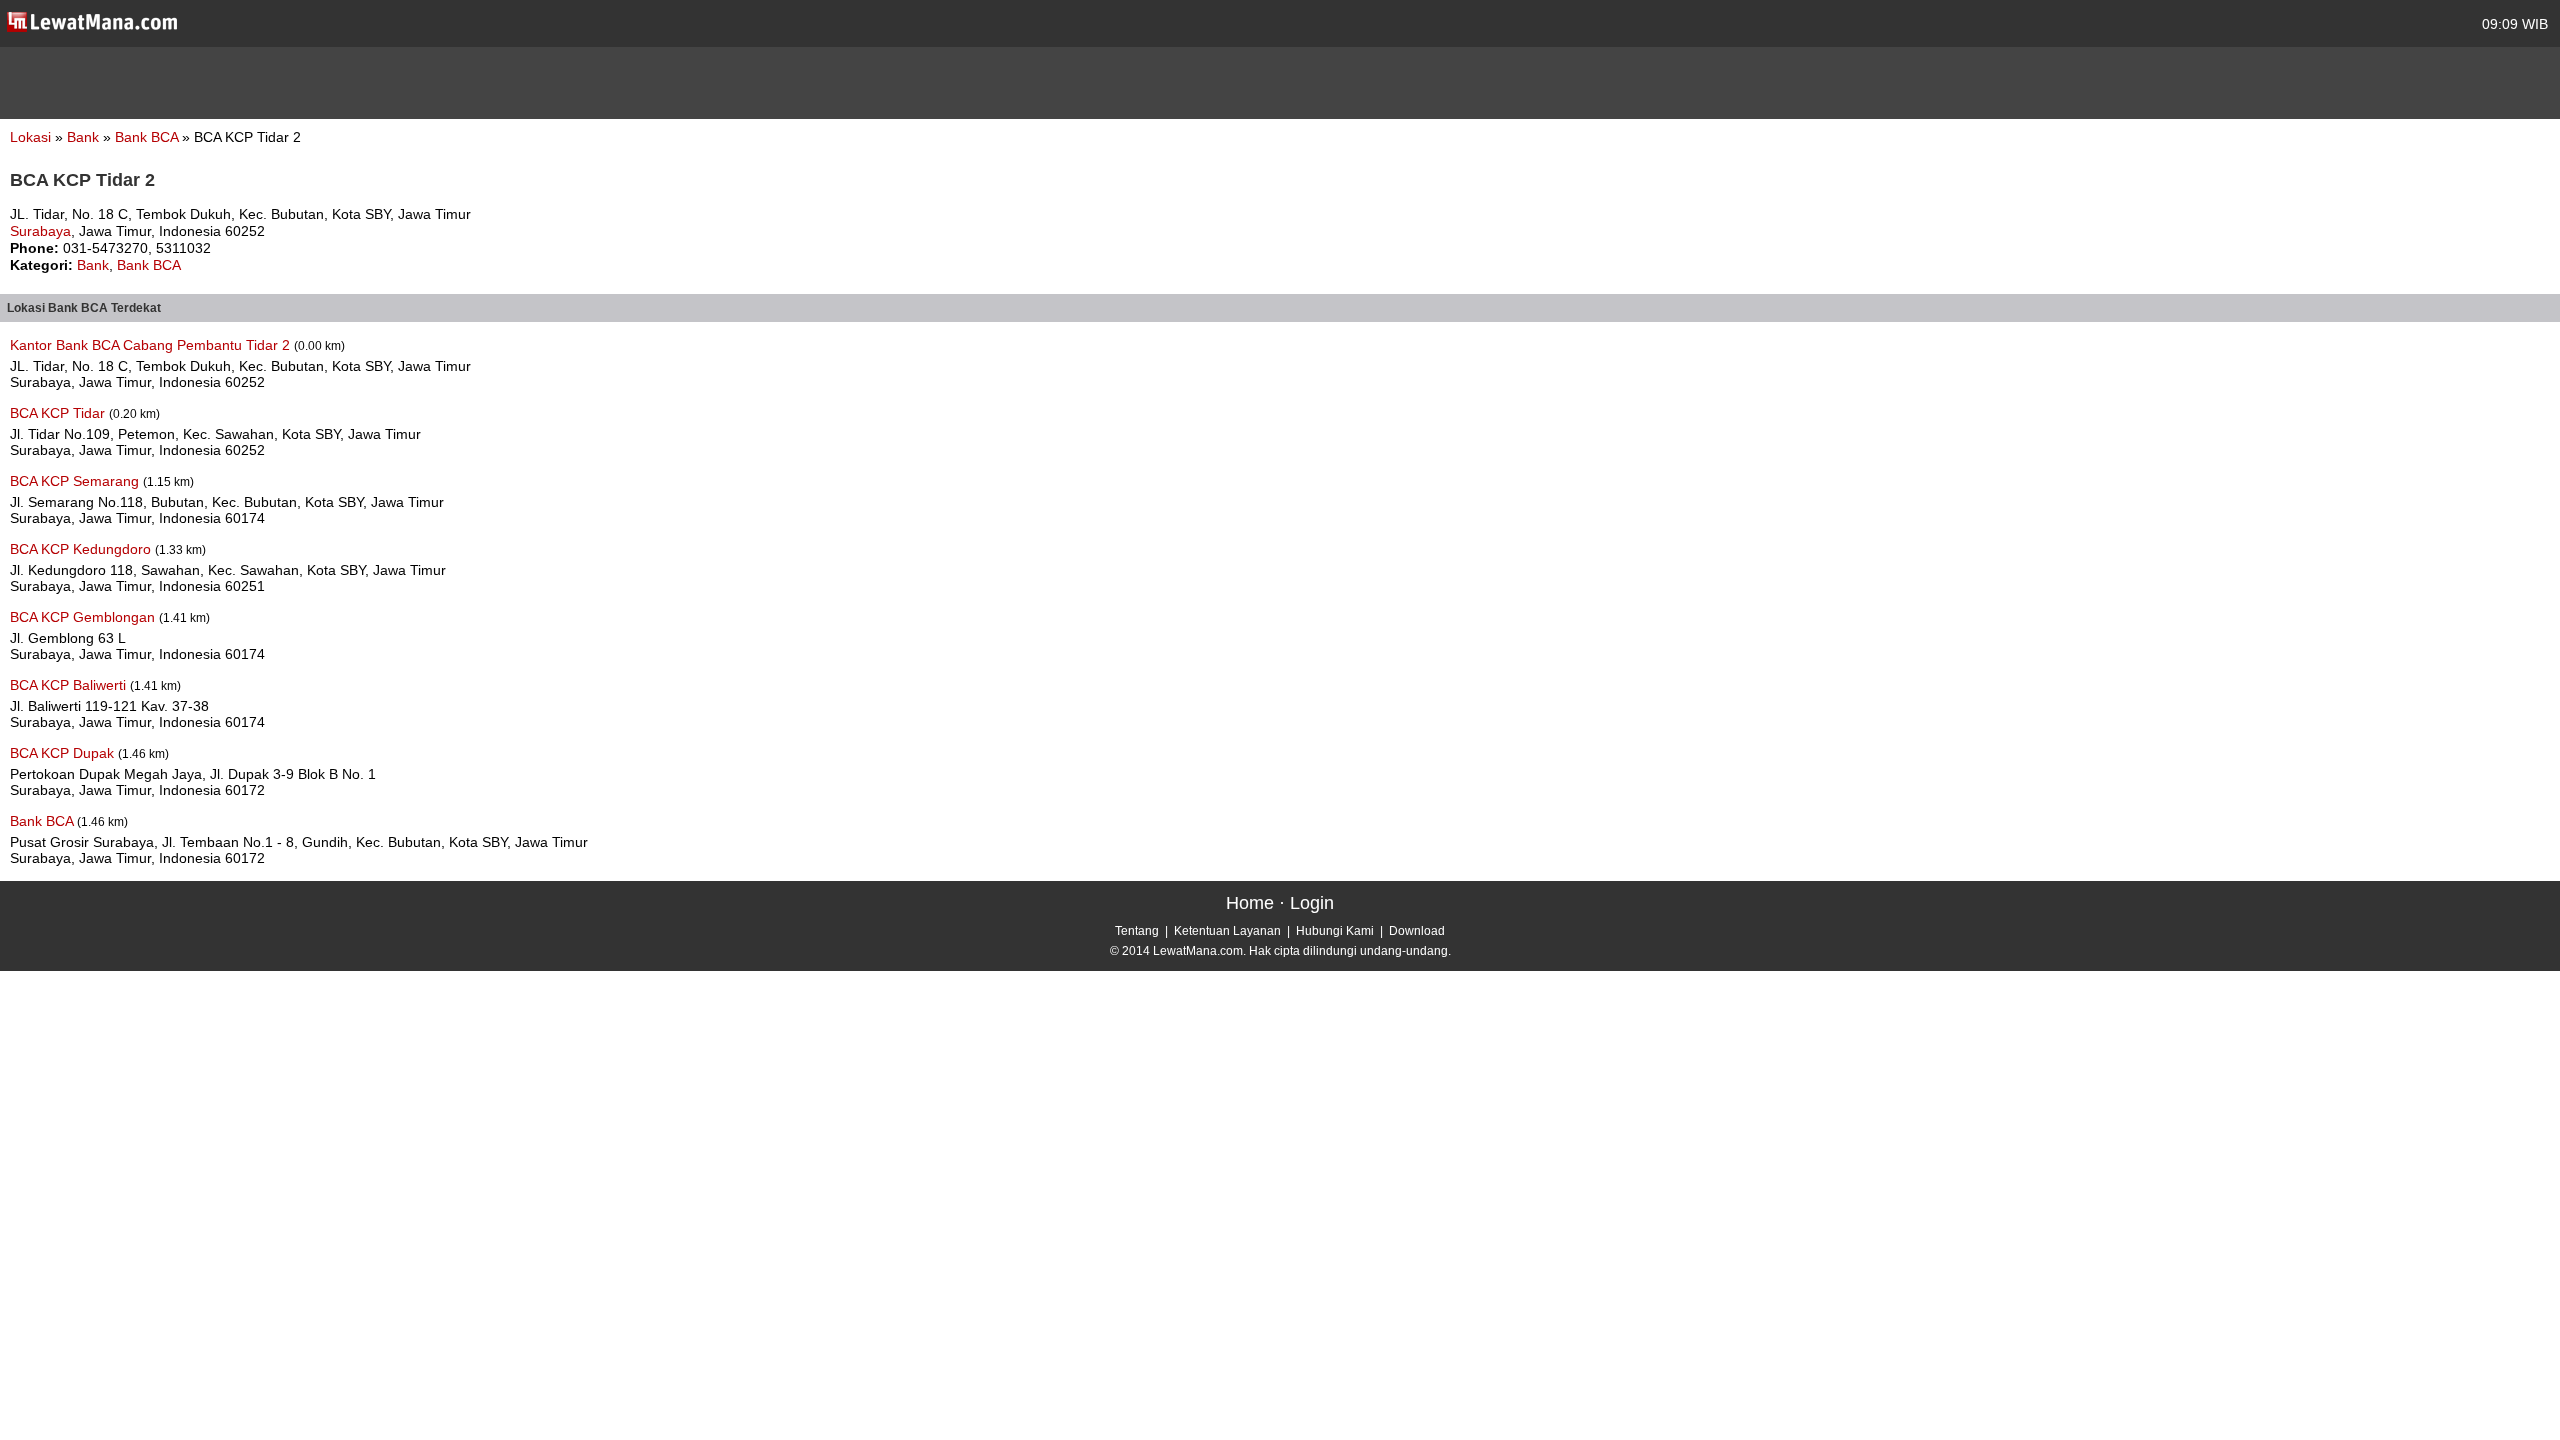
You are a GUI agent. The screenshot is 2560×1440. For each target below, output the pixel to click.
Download (1417, 931)
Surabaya (40, 231)
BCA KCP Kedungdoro (82, 549)
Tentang (1137, 931)
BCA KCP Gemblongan (84, 617)
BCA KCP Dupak (64, 753)
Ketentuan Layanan (1227, 931)
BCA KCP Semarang (76, 481)
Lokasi (30, 137)
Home (1250, 903)
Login (1312, 903)
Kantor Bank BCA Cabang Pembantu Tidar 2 (152, 345)
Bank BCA (148, 137)
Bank (85, 137)
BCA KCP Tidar (59, 413)
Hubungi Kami (1335, 931)
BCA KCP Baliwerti (70, 685)
